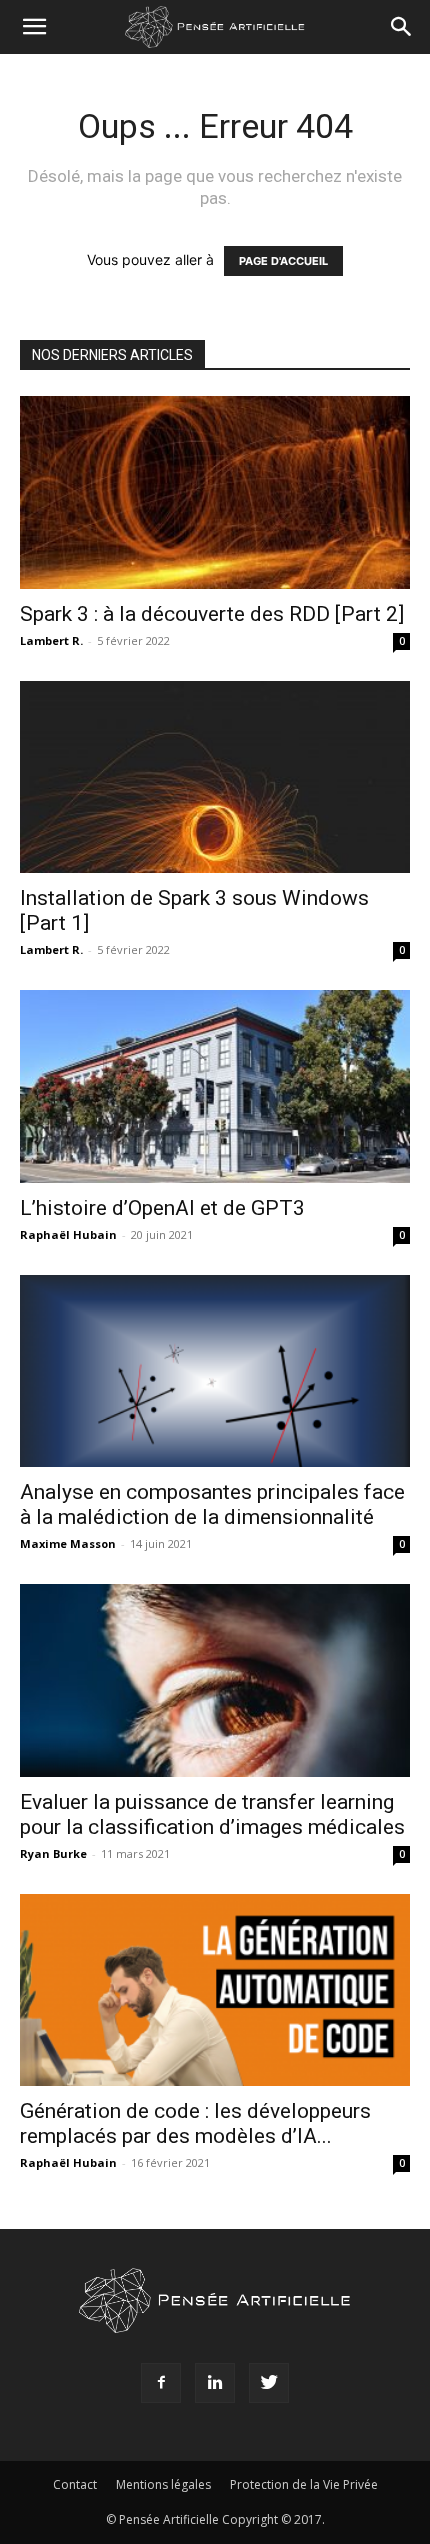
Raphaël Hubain (68, 1234)
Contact (75, 2484)
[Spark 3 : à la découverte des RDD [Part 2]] (215, 492)
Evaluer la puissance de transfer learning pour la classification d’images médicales (212, 1814)
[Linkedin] (215, 2383)
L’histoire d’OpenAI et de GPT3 (162, 1208)
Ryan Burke (53, 1853)
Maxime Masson (68, 1543)
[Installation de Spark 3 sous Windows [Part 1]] (215, 777)
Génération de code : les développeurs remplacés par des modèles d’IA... (195, 2123)
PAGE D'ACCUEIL (283, 261)
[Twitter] (269, 2383)
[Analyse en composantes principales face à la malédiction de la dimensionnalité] (215, 1371)
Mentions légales (163, 2484)
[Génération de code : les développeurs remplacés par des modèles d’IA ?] (215, 1990)
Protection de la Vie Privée (304, 2484)
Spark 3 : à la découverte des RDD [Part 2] (212, 614)
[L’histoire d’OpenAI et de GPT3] (215, 1086)
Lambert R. (51, 640)
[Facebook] (161, 2383)
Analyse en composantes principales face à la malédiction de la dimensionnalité (212, 1504)
